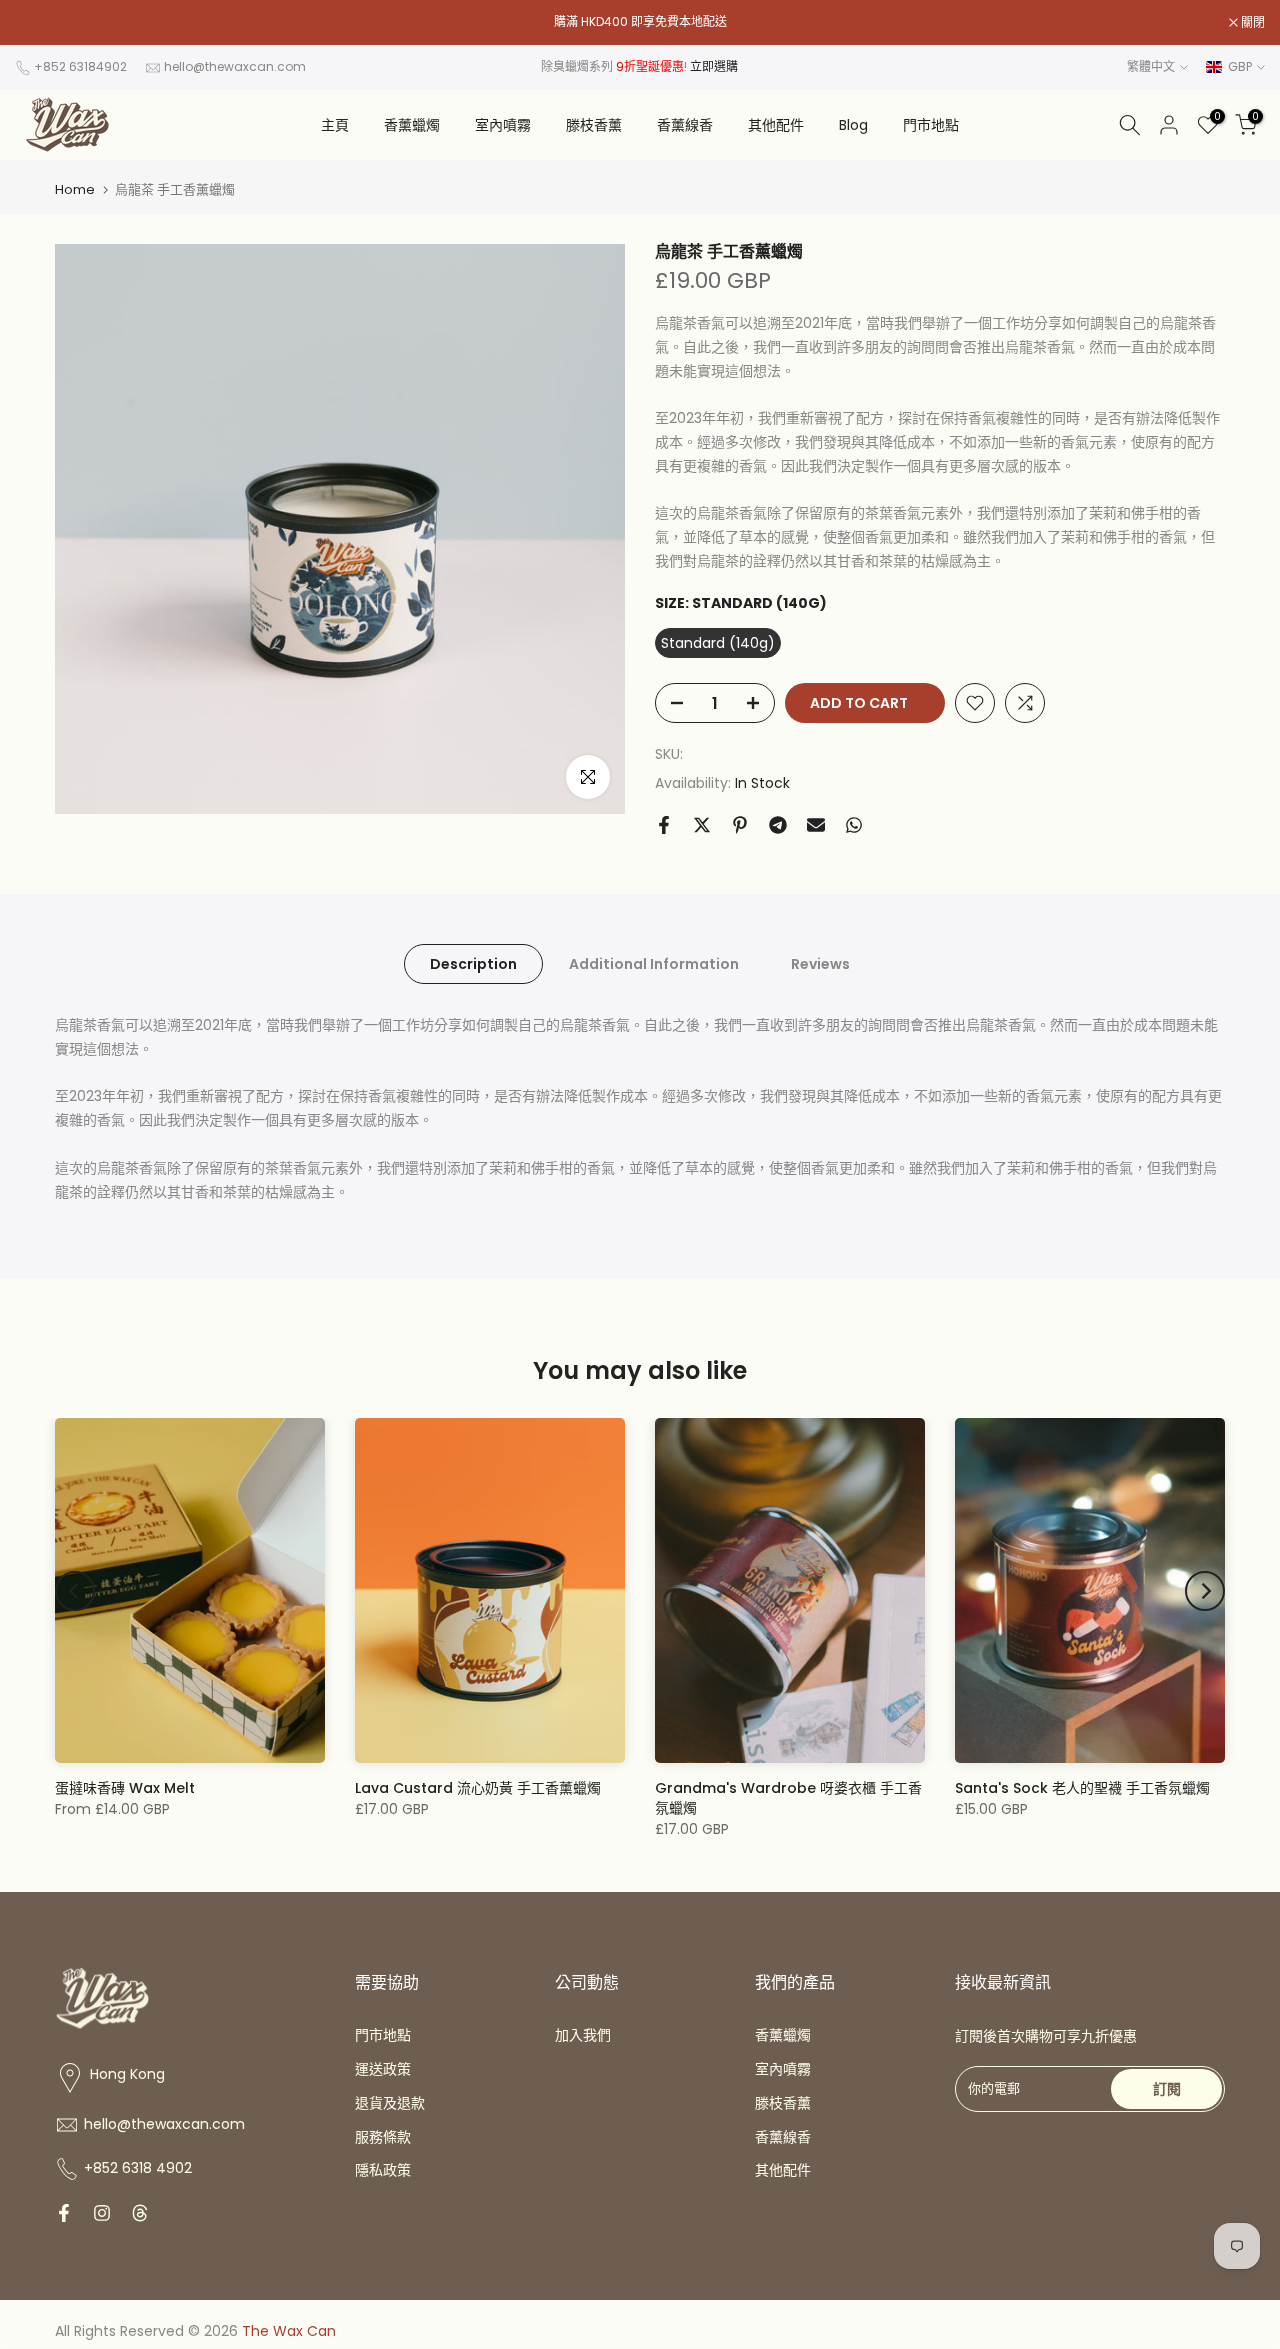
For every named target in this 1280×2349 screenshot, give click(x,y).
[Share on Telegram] (778, 825)
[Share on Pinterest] (740, 825)
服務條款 (383, 2137)
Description (473, 964)
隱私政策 (383, 2170)
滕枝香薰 (594, 125)
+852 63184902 (80, 66)
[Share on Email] (816, 825)
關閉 (37, 23)
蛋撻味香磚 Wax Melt (125, 1788)
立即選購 (714, 66)
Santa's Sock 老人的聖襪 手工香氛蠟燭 (1082, 1788)
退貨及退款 (390, 2103)
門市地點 (931, 125)
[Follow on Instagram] (102, 2213)
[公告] (640, 22)
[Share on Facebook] (664, 825)
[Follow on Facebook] (64, 2213)
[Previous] (75, 1591)
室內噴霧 (503, 125)
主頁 (335, 125)
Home (75, 189)
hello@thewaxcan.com (235, 66)
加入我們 (583, 2035)
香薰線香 (685, 125)
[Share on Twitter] (702, 825)
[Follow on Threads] (140, 2213)
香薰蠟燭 (412, 125)
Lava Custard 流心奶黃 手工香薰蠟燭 (478, 1788)
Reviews (820, 964)
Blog (853, 125)
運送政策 (383, 2069)
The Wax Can (289, 2331)
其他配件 (776, 125)
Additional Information (654, 964)
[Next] (1205, 1591)
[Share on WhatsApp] (854, 825)
